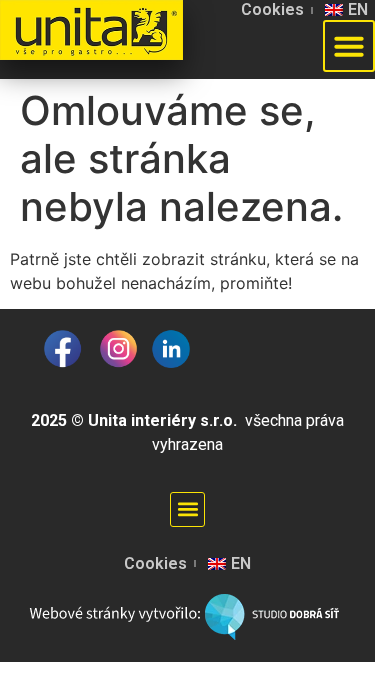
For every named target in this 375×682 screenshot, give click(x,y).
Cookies (272, 9)
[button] (187, 509)
